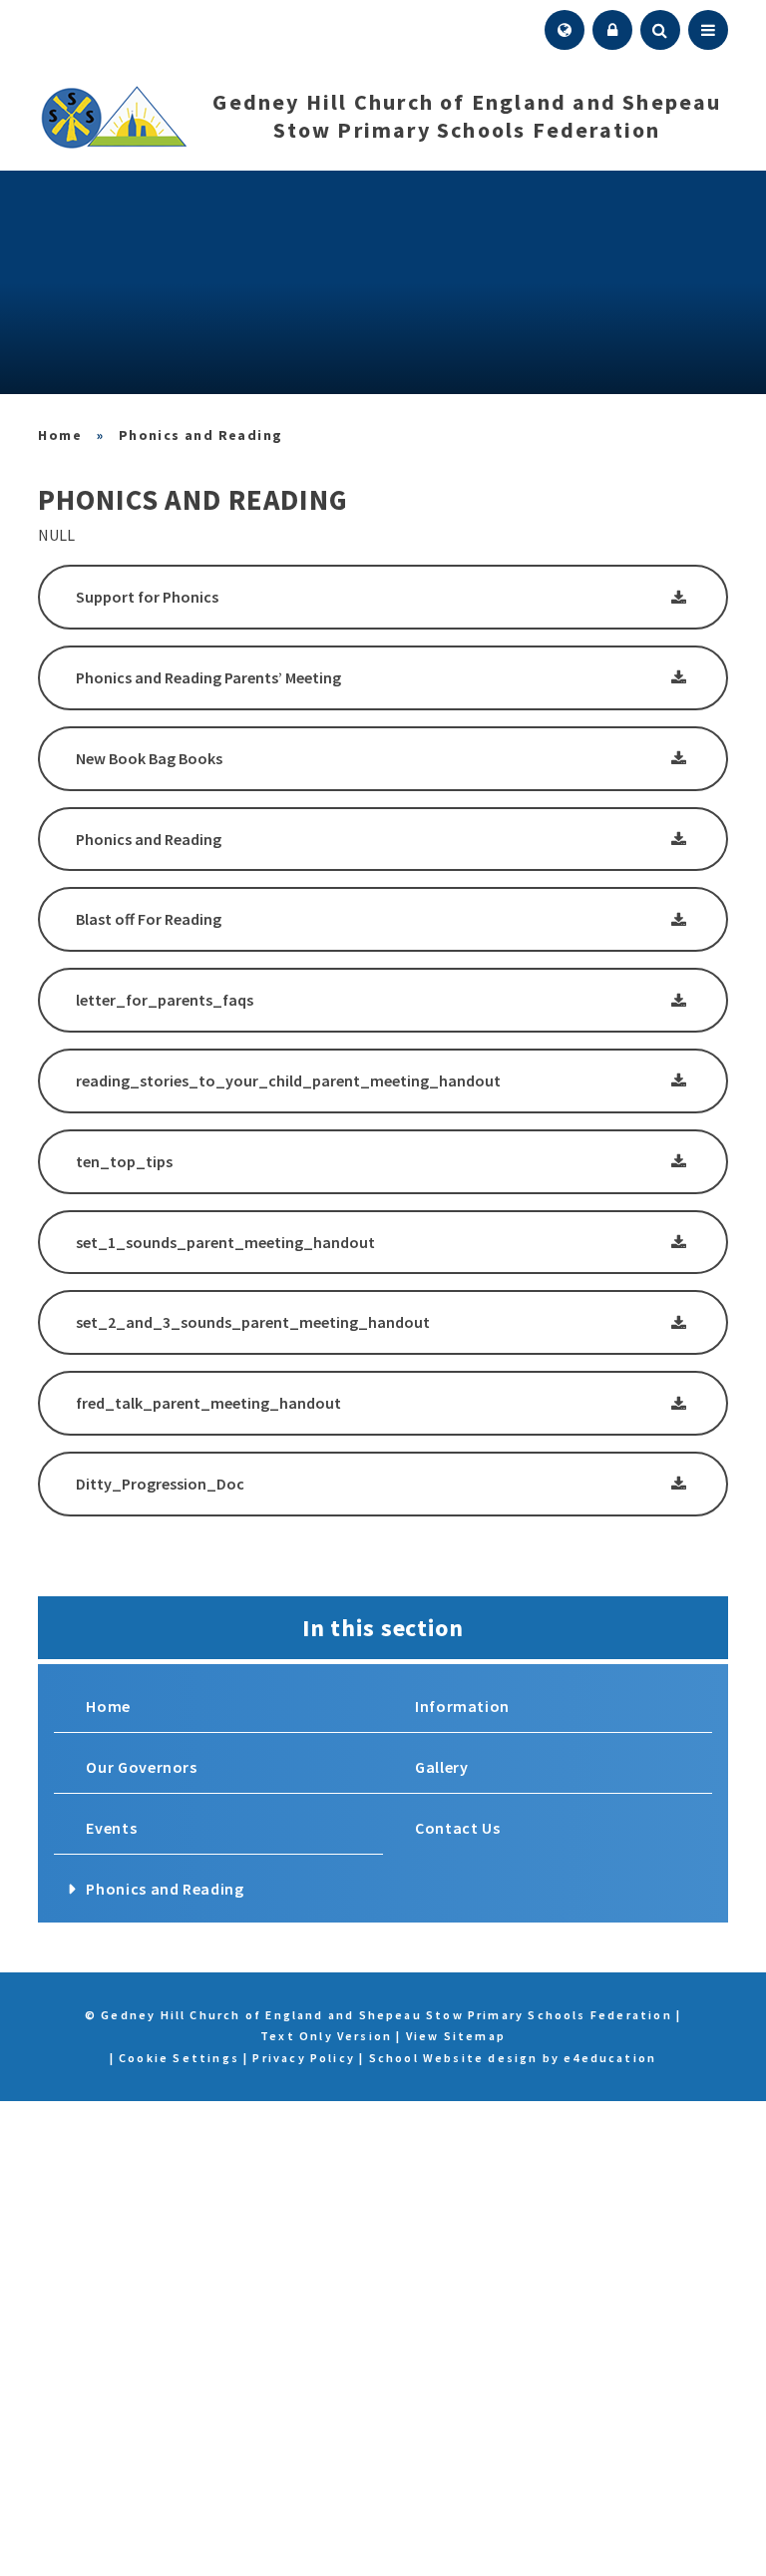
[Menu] (708, 30)
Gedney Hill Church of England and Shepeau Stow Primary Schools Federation (60, 435)
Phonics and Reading (201, 435)
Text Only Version (326, 2036)
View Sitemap (456, 2036)
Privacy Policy (304, 2058)
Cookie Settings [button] (179, 2058)
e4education (610, 2058)
